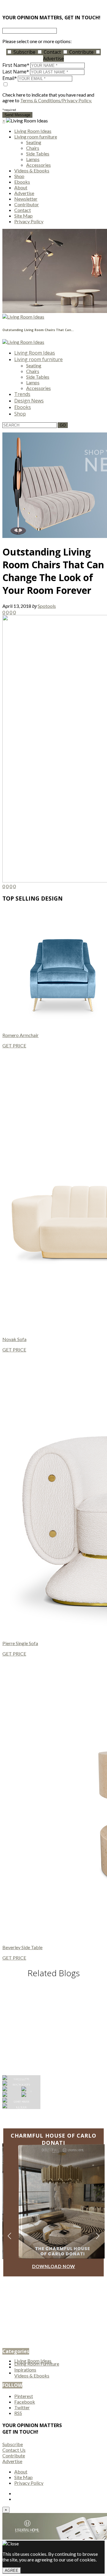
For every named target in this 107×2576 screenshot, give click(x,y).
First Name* (16, 65)
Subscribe (24, 52)
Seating (34, 142)
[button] (98, 2236)
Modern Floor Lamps (53, 2009)
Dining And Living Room (54, 1999)
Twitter (22, 2407)
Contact (52, 52)
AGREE (12, 2571)
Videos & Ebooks (32, 170)
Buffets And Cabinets (54, 2037)
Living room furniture (36, 137)
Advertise (24, 193)
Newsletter (26, 199)
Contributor (27, 204)
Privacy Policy (29, 221)
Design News (29, 401)
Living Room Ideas (33, 131)
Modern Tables (54, 2028)
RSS (18, 2413)
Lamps (33, 159)
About (21, 187)
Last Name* (16, 72)
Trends (22, 394)
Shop (19, 176)
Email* (10, 78)
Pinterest (24, 2396)
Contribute (81, 52)
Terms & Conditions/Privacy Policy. (56, 100)
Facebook (25, 2402)
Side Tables (38, 154)
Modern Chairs (53, 2018)
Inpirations (25, 2370)
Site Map (23, 216)
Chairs (33, 148)
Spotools (47, 606)
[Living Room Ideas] (23, 317)
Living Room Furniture (37, 2364)
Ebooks (22, 182)
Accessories (38, 165)
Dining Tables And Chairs (54, 1990)
